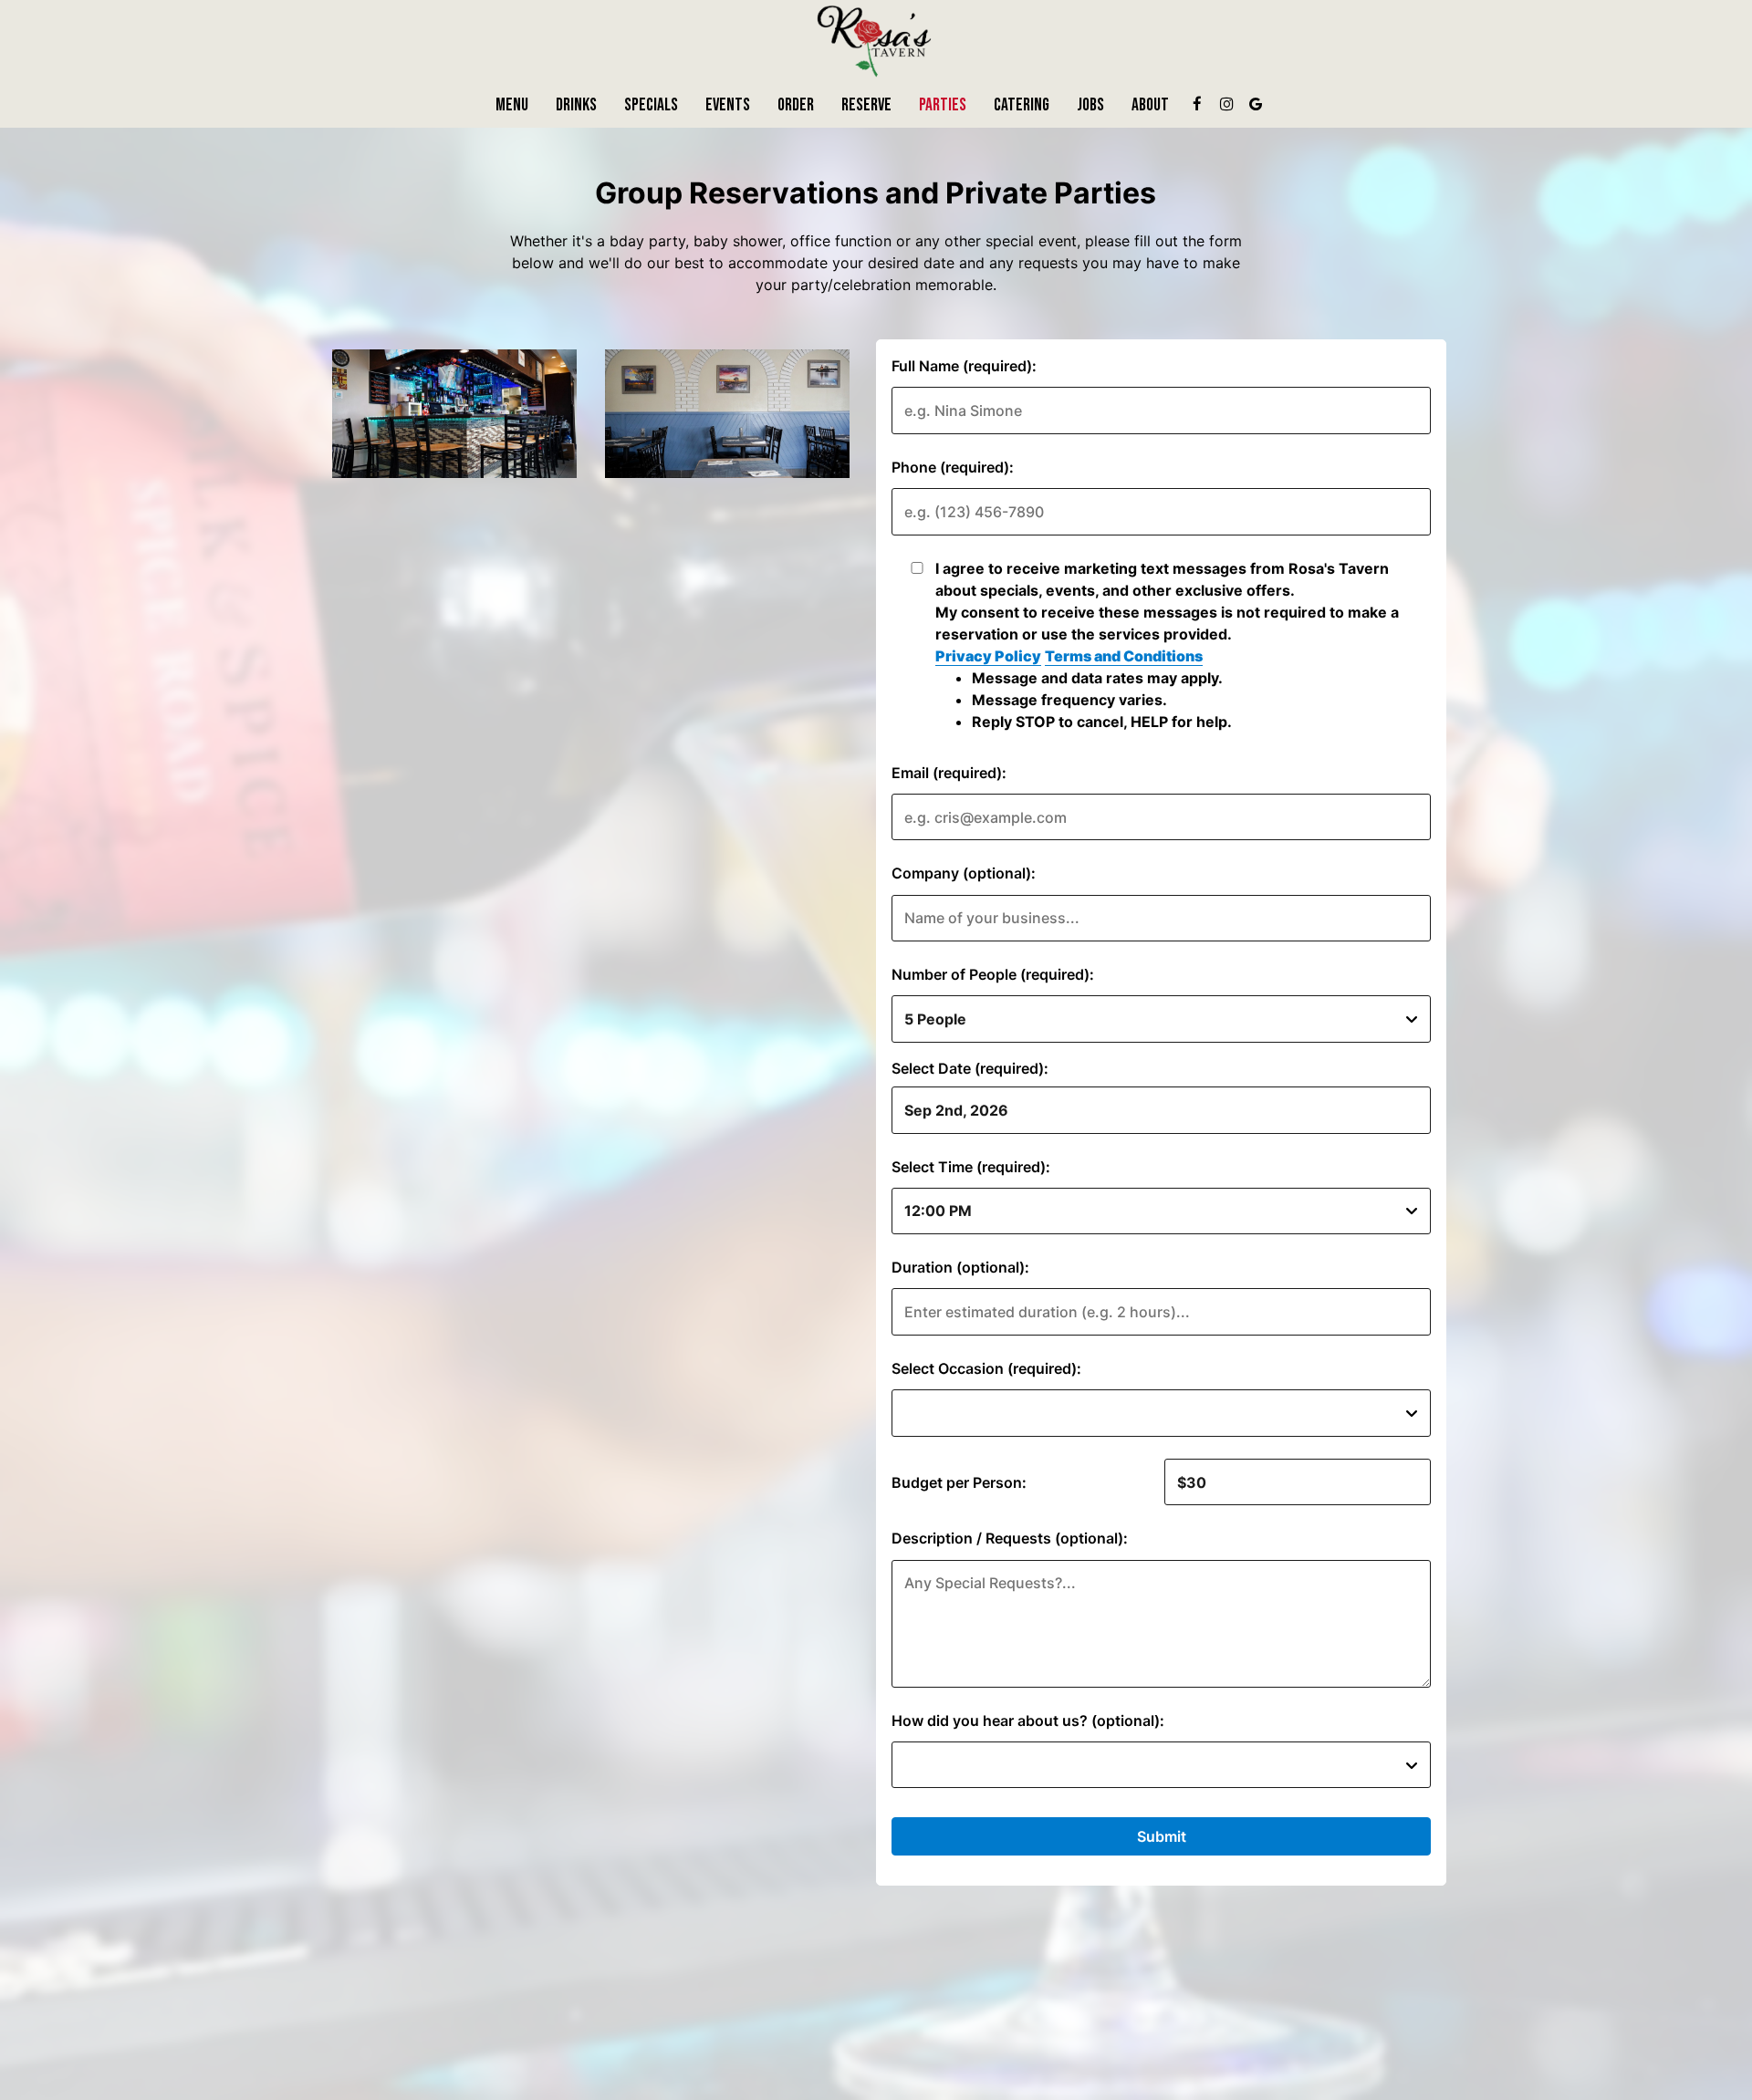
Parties (943, 105)
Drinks (576, 105)
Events (728, 105)
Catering (1022, 105)
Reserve (866, 105)
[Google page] (1256, 104)
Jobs (1090, 105)
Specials (651, 105)
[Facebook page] (1197, 104)
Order (796, 105)
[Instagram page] (1226, 104)
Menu (512, 105)
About (1150, 105)
